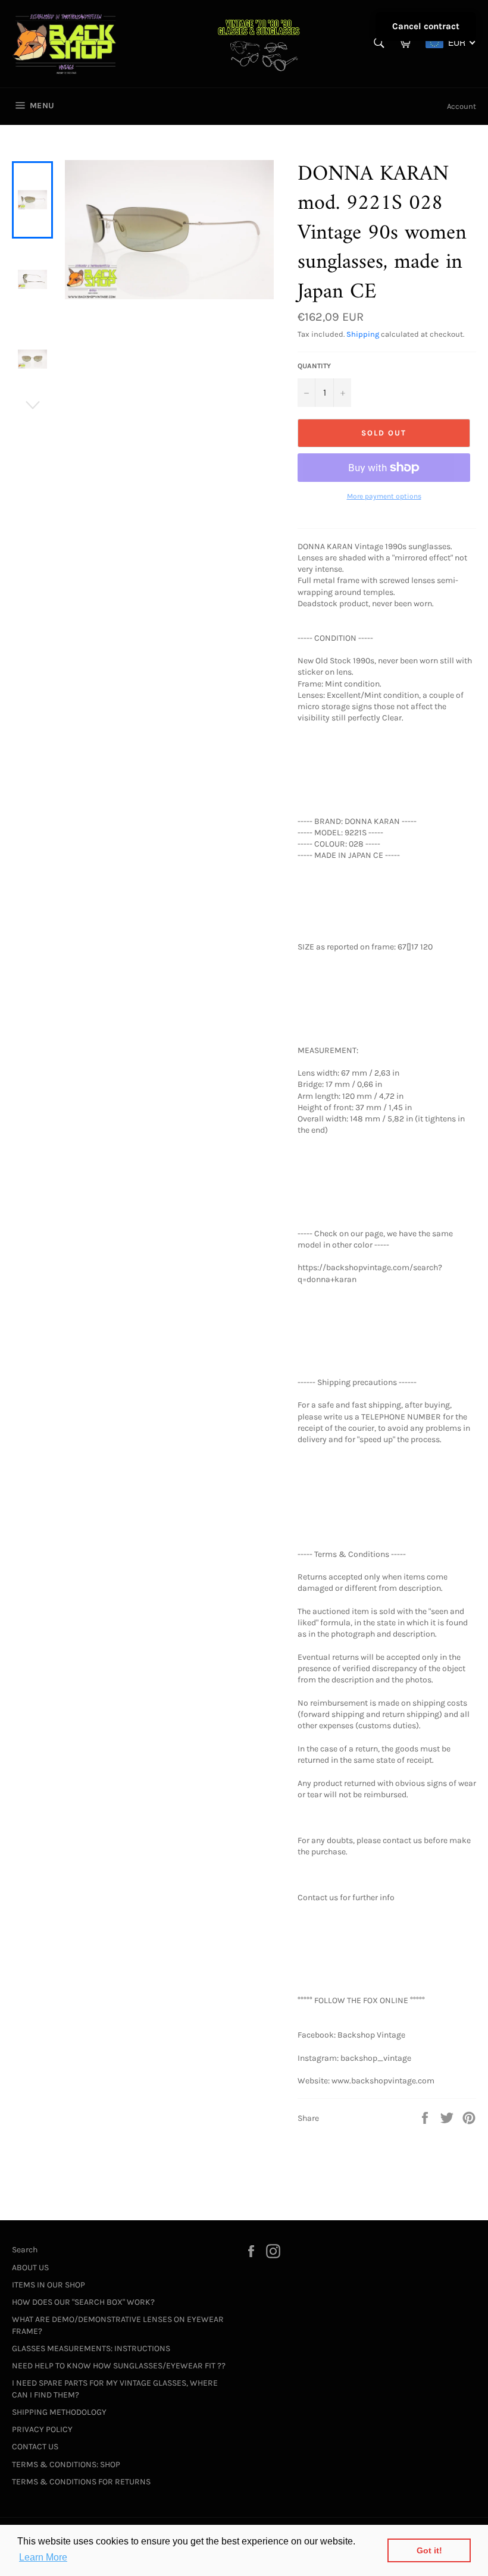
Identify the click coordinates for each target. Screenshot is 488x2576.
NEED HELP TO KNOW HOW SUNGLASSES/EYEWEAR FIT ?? (119, 2366)
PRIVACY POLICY (42, 2429)
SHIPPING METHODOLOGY (59, 2412)
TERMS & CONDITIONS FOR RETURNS (81, 2482)
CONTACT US (35, 2447)
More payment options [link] (384, 496)
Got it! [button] (429, 2550)
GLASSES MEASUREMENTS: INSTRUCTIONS (91, 2348)
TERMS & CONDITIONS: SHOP (66, 2464)
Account (462, 106)
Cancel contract (426, 26)
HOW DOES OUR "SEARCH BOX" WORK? (83, 2302)
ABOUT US (30, 2268)
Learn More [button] (43, 2557)
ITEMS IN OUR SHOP (49, 2285)
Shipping (363, 334)
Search (25, 2250)
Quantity (314, 366)
